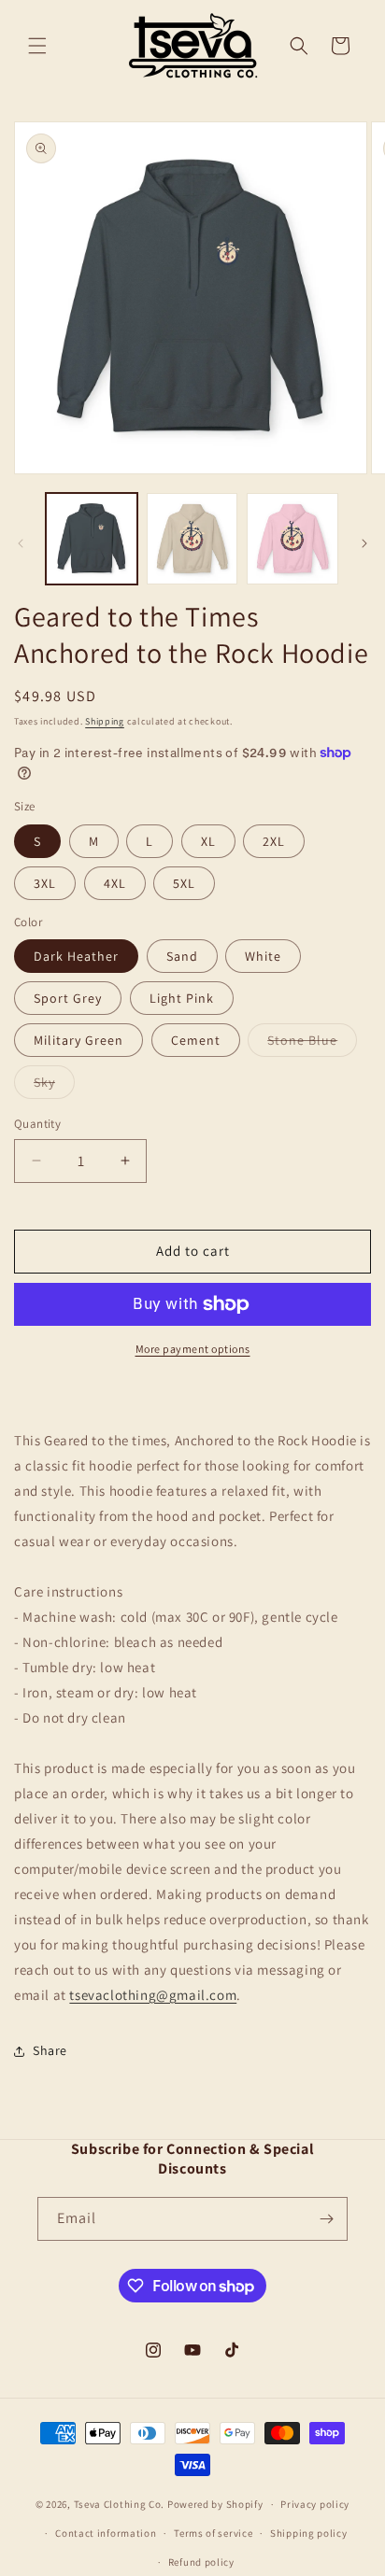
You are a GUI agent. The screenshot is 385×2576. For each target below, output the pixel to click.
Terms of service (213, 2533)
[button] (37, 46)
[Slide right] (364, 543)
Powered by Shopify (215, 2504)
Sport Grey (68, 998)
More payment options (193, 1349)
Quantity (37, 1124)
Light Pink (182, 998)
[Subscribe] (326, 2219)
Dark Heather (76, 956)
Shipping (105, 721)
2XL (274, 841)
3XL (45, 883)
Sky (54, 1086)
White (263, 956)
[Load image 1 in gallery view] (92, 539)
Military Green (78, 1040)
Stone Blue (312, 1044)
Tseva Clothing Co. (120, 2504)
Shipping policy (309, 2533)
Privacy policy (315, 2504)
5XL (184, 883)
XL (208, 841)
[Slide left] (21, 543)
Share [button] (50, 2050)
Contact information (106, 2533)
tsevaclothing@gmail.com (153, 1995)
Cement (196, 1040)
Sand (182, 956)
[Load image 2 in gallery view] (192, 539)
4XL (115, 883)
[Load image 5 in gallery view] (292, 539)
